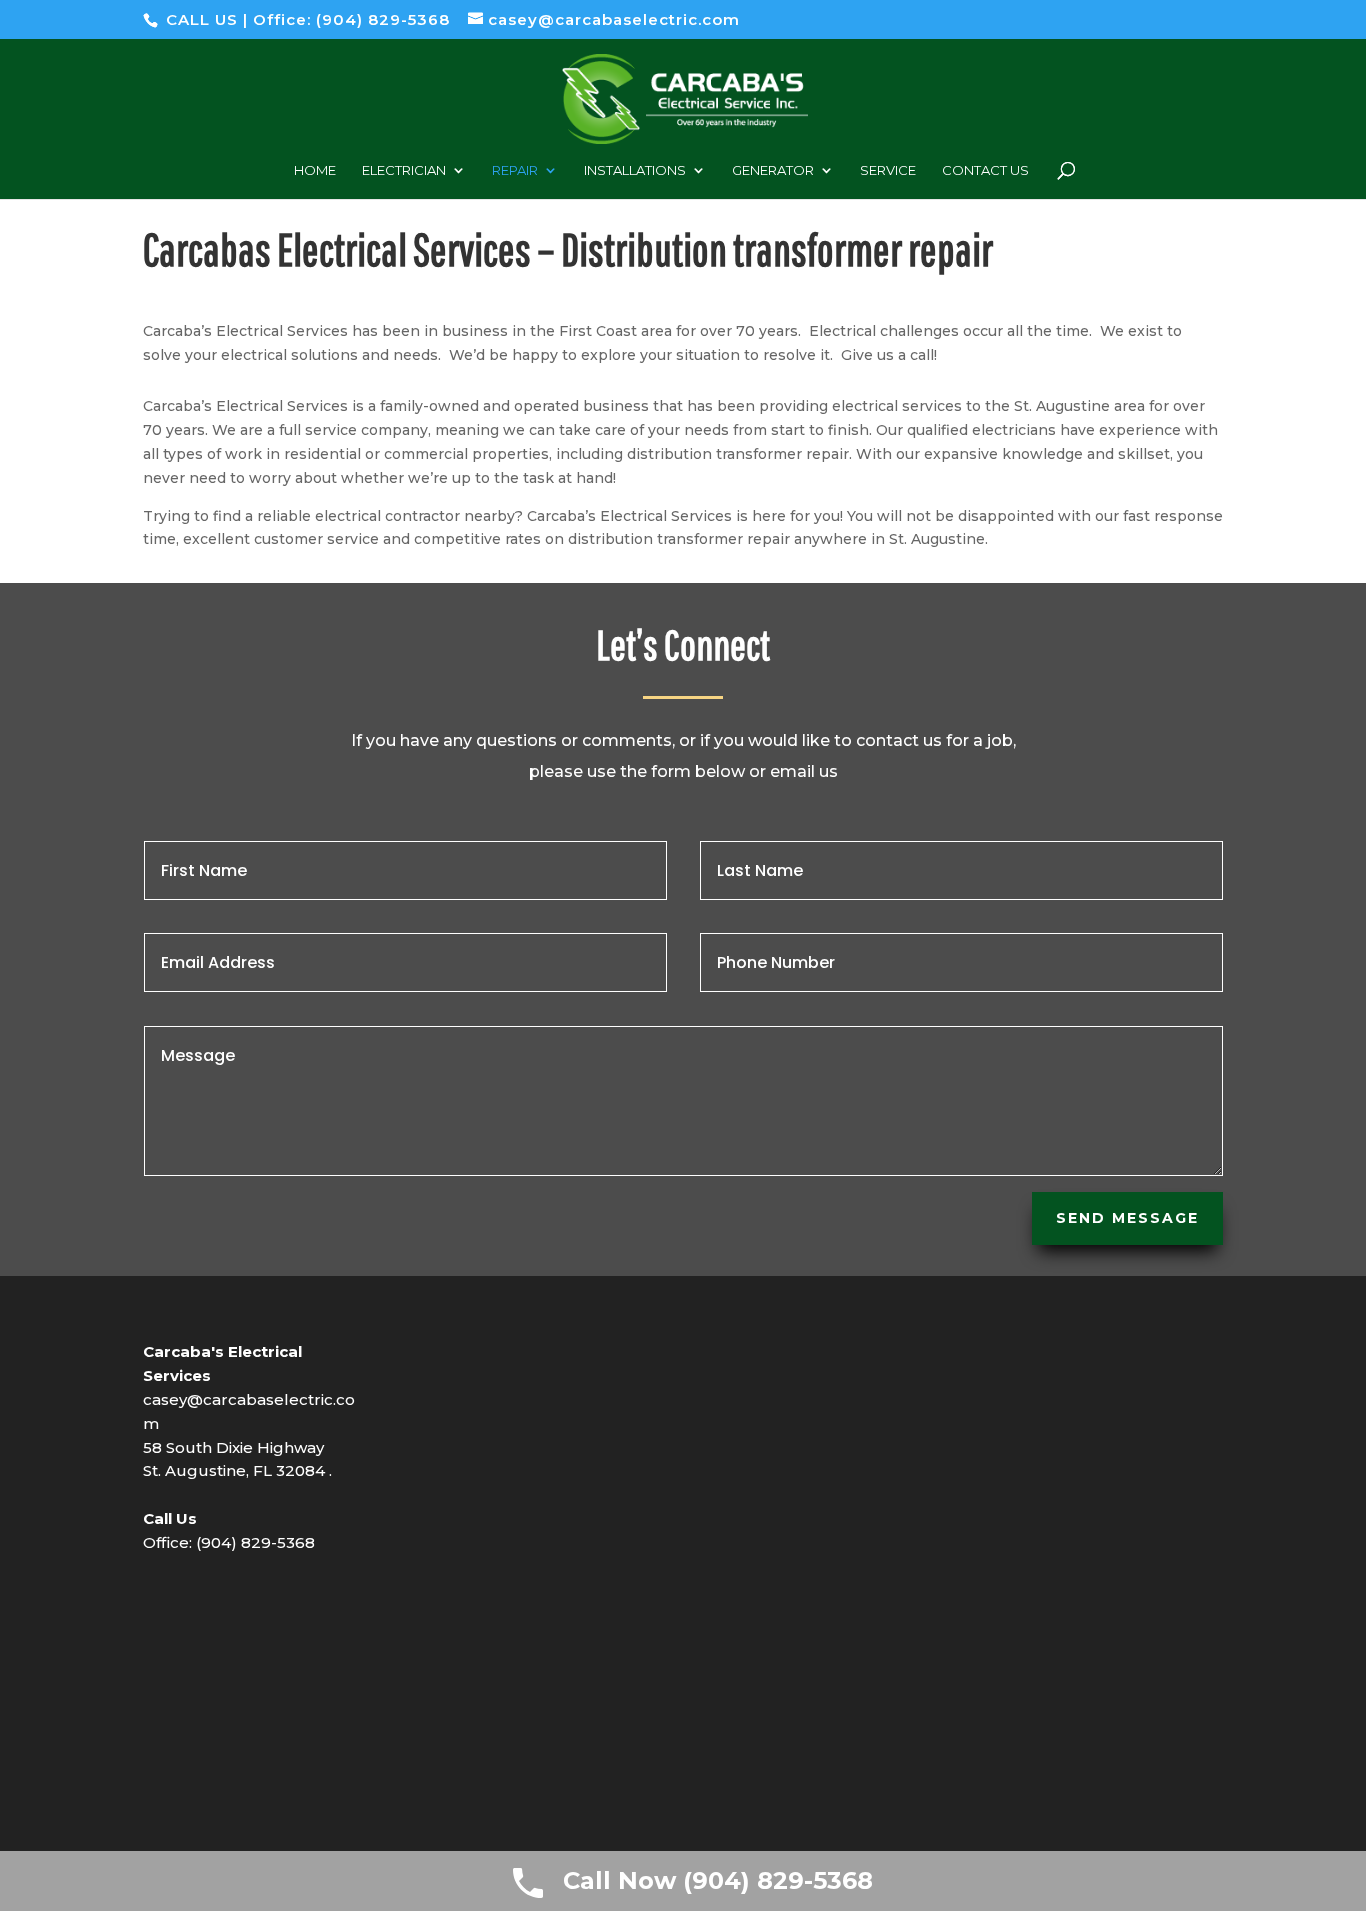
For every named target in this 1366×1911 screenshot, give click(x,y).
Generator (773, 170)
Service (888, 170)
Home (315, 170)
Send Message (1127, 1218)
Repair (515, 170)
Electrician (404, 170)
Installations (635, 170)
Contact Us (985, 170)
